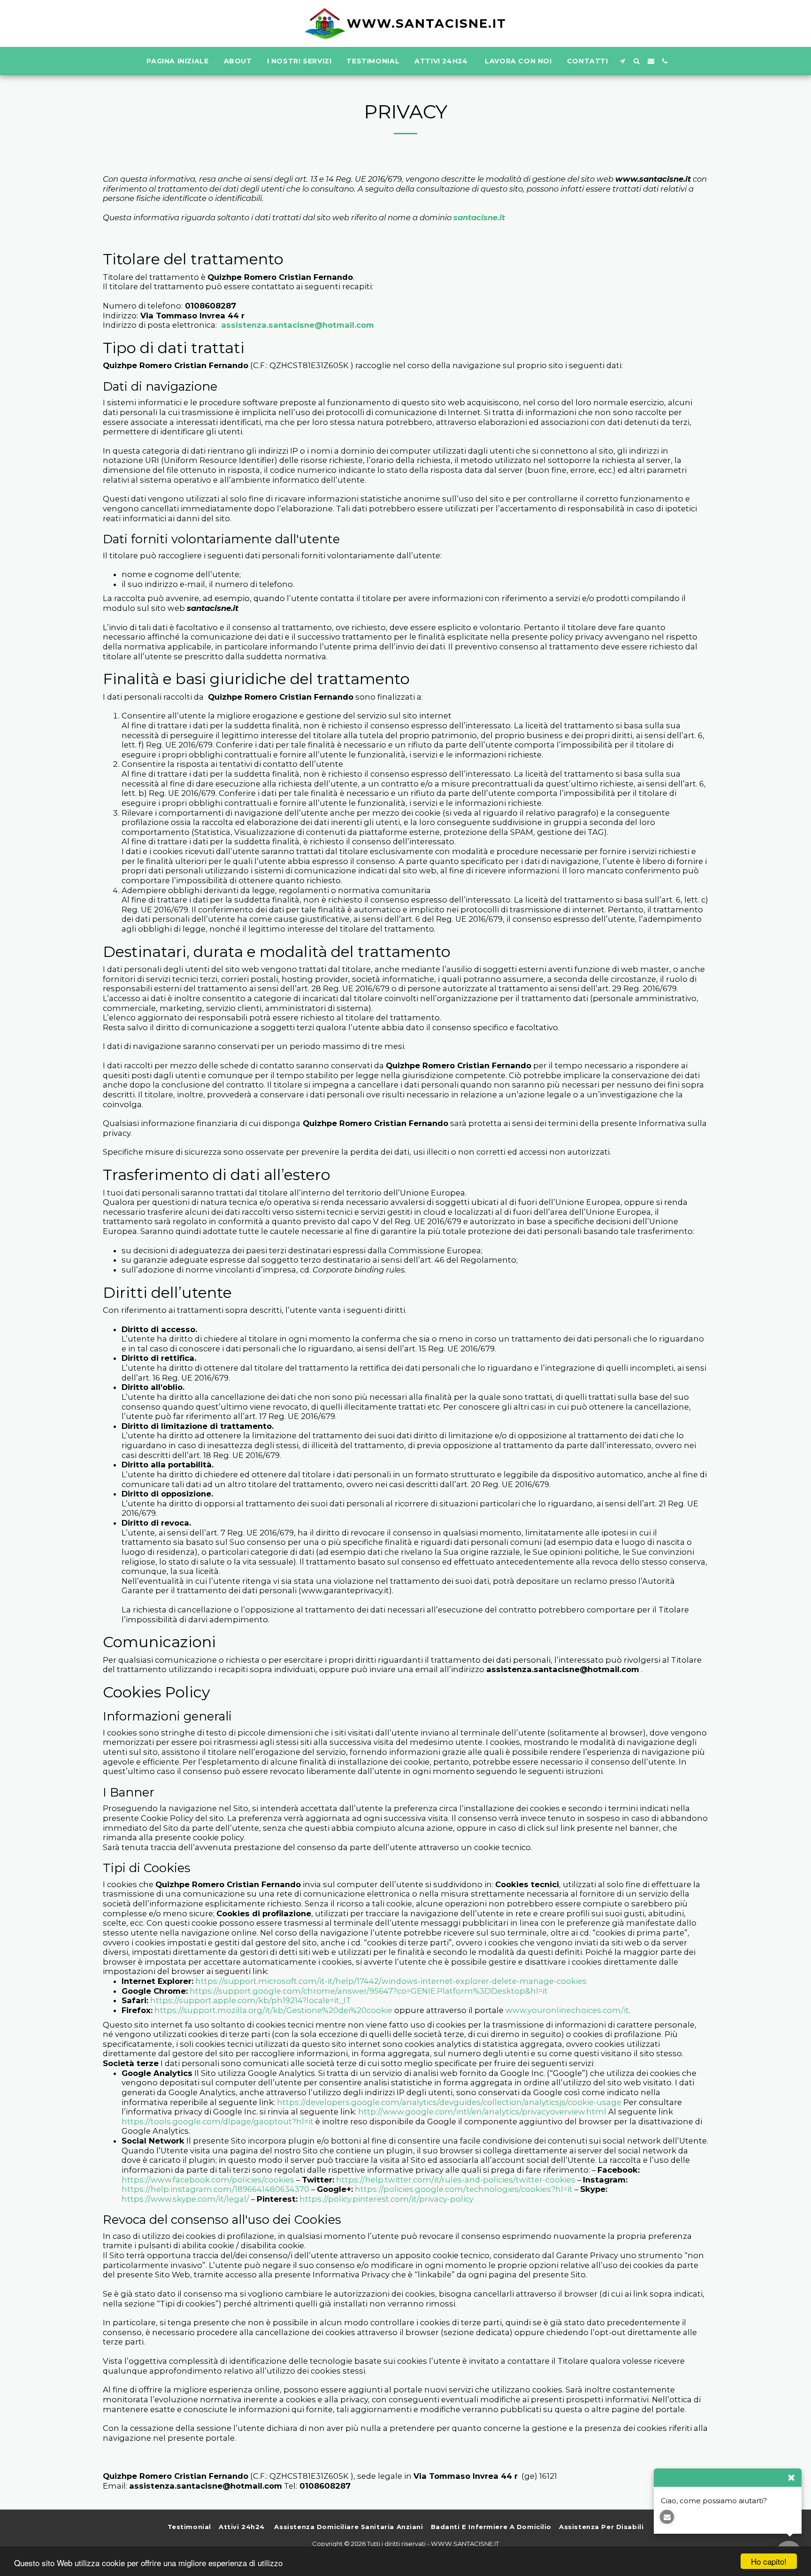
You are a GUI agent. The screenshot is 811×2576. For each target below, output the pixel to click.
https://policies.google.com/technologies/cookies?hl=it (464, 2189)
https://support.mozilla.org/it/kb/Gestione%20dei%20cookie (273, 2010)
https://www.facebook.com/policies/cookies (208, 2180)
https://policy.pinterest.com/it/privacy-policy (386, 2199)
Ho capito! (769, 2561)
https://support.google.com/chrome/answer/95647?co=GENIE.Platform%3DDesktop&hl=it (369, 1991)
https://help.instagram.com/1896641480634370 (215, 2189)
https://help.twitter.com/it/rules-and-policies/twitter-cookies (456, 2180)
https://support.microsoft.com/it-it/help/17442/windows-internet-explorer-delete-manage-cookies (391, 1981)
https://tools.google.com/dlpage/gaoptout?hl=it (218, 2121)
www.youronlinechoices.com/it (567, 2010)
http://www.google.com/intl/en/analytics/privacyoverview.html (482, 2112)
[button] (623, 61)
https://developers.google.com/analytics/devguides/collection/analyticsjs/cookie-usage (449, 2102)
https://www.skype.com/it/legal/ (185, 2199)
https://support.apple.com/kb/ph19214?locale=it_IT (250, 2000)
